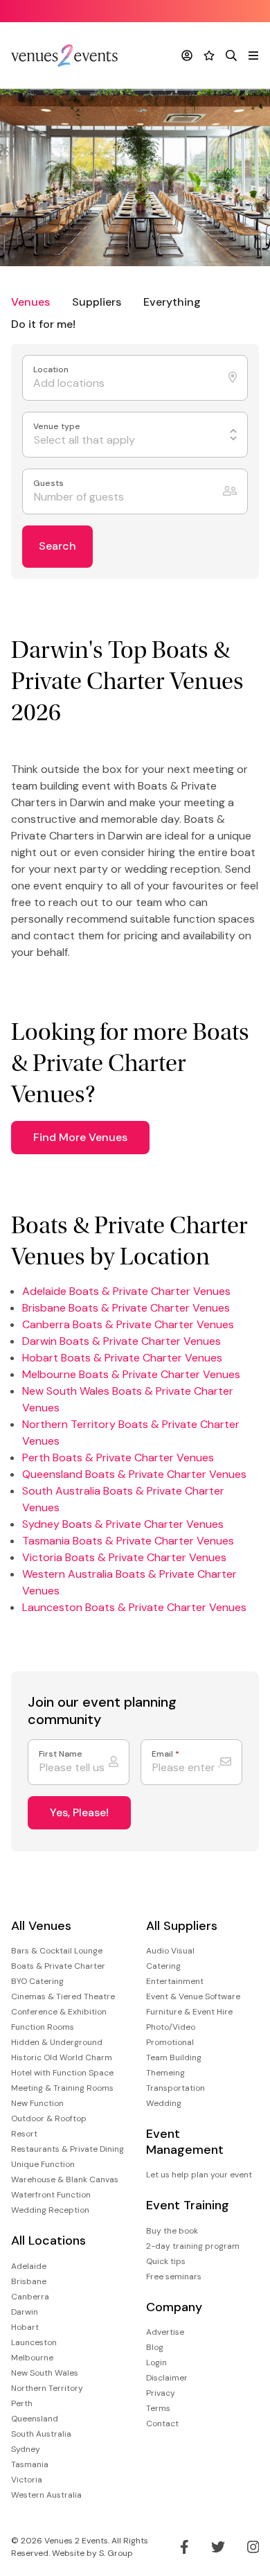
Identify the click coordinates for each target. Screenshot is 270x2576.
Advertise (165, 2332)
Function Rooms (43, 2027)
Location (52, 370)
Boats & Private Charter (58, 1966)
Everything (172, 302)
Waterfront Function (51, 2195)
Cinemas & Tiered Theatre (63, 1996)
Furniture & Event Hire (189, 2012)
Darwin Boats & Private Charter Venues (121, 1341)
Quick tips (166, 2261)
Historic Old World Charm (62, 2057)
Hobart (25, 2327)
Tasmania (30, 2464)
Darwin (25, 2312)
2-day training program (193, 2246)
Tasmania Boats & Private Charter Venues (128, 1541)
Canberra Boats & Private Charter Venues (128, 1324)
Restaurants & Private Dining (67, 2149)
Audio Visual (170, 1951)
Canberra (30, 2297)
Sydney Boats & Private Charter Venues (123, 1524)
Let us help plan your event (199, 2175)
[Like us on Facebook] (184, 2547)
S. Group (116, 2553)
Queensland (35, 2419)
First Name (61, 1754)
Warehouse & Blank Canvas (65, 2179)
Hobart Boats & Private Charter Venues (122, 1358)
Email (165, 1754)
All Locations (48, 2241)
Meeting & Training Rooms (62, 2088)
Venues (30, 302)
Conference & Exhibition (59, 2012)
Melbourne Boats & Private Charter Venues (131, 1374)
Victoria (27, 2480)
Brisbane (29, 2281)
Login (156, 2362)
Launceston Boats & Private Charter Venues (134, 1607)
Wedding (164, 2103)
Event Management (185, 2142)
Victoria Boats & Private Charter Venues (124, 1557)
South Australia (41, 2434)
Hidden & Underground (57, 2042)
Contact (162, 2423)
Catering (163, 1966)
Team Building (174, 2057)
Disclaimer (167, 2378)
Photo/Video (171, 2027)
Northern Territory (47, 2388)
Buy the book (172, 2231)
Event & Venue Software (193, 1996)
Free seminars (174, 2277)
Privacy (161, 2393)
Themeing (165, 2073)
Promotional (170, 2042)
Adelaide (29, 2266)
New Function (37, 2103)
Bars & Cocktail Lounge (57, 1951)
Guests (49, 484)
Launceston (34, 2342)
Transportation (175, 2088)
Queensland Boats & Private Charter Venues (134, 1474)
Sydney (26, 2449)
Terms (158, 2408)
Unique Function (43, 2164)
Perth (22, 2403)
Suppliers (97, 302)
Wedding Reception (50, 2210)
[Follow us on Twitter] (218, 2547)
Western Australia (46, 2495)
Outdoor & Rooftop (49, 2118)
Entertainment (175, 1981)
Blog (155, 2347)
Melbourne (32, 2358)
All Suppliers (182, 1926)
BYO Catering (37, 1981)
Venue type (58, 427)
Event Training (188, 2205)
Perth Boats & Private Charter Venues (118, 1457)
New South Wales (45, 2373)
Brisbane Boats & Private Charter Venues (126, 1308)
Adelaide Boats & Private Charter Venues (126, 1291)
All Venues (41, 1926)
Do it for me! (43, 324)
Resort (24, 2134)
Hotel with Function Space (62, 2073)
